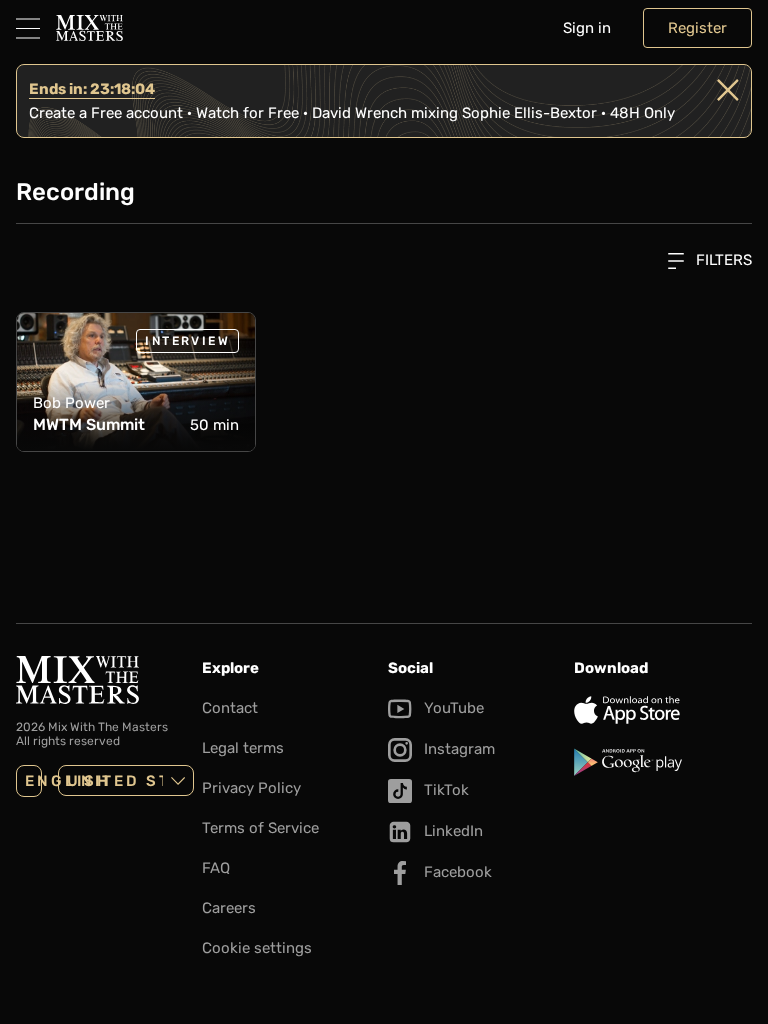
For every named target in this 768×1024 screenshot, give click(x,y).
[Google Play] (663, 762)
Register (697, 28)
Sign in (587, 28)
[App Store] (663, 710)
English (33, 781)
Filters (722, 260)
